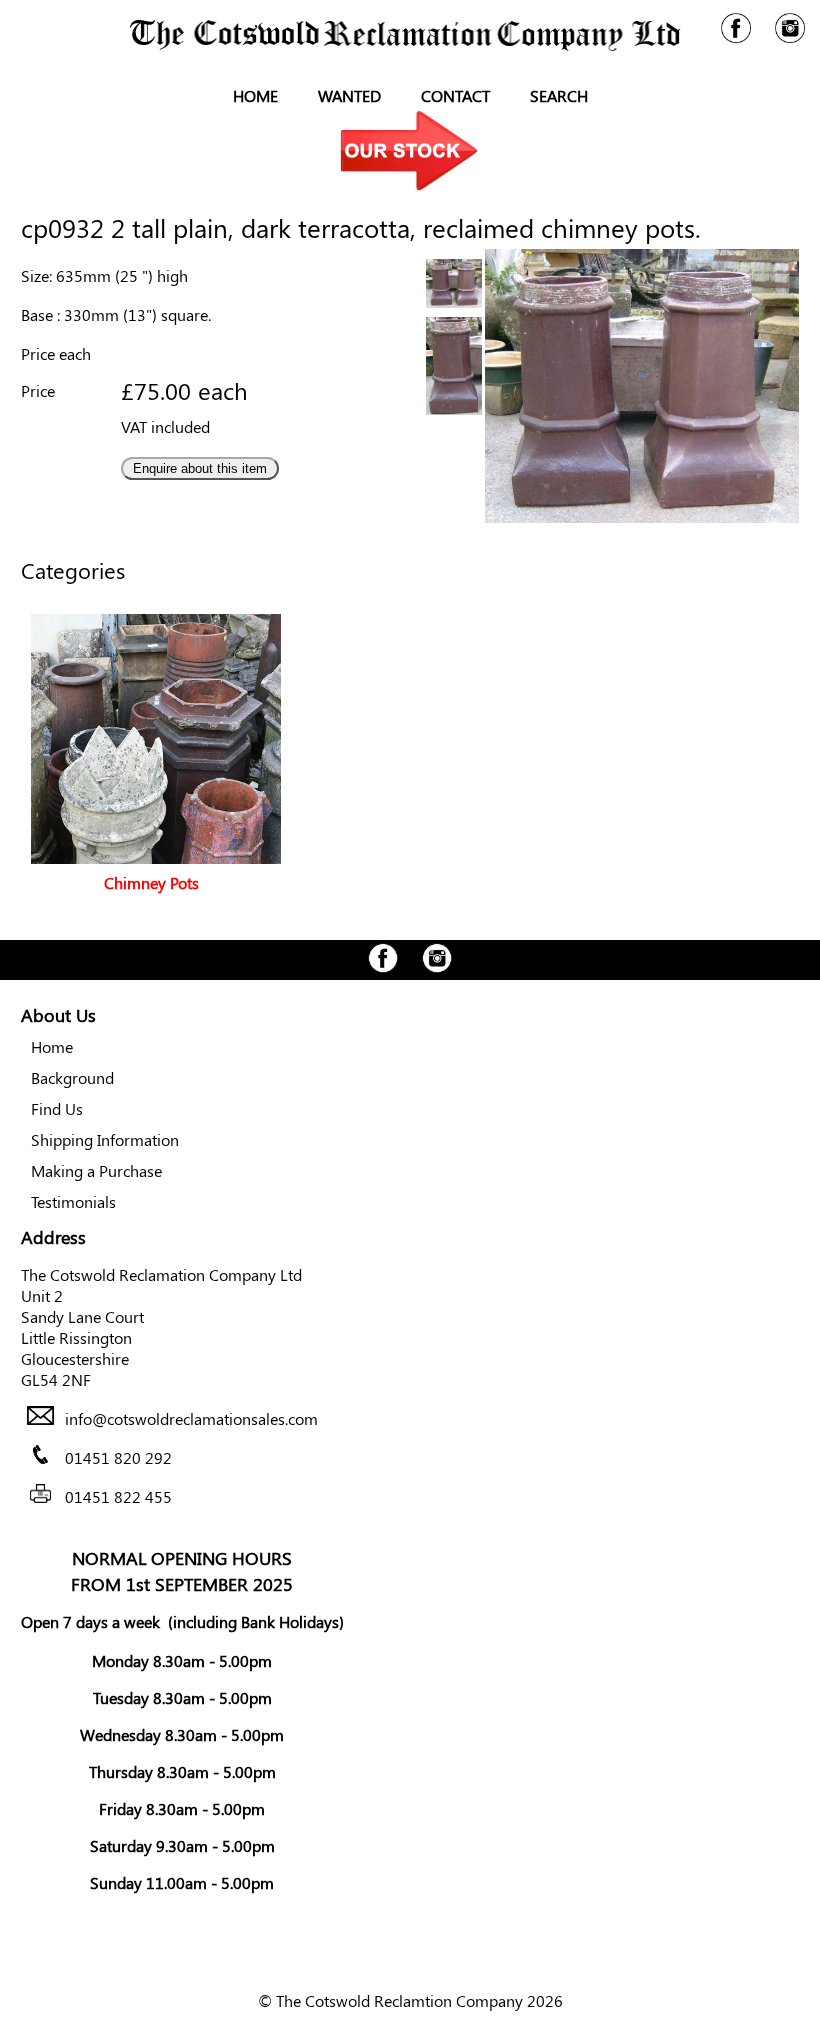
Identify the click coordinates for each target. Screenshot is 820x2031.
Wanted (349, 95)
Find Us (57, 1108)
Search (559, 95)
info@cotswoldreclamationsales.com (191, 1418)
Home (255, 95)
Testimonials (73, 1201)
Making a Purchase (96, 1170)
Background (72, 1077)
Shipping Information (105, 1139)
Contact (455, 95)
